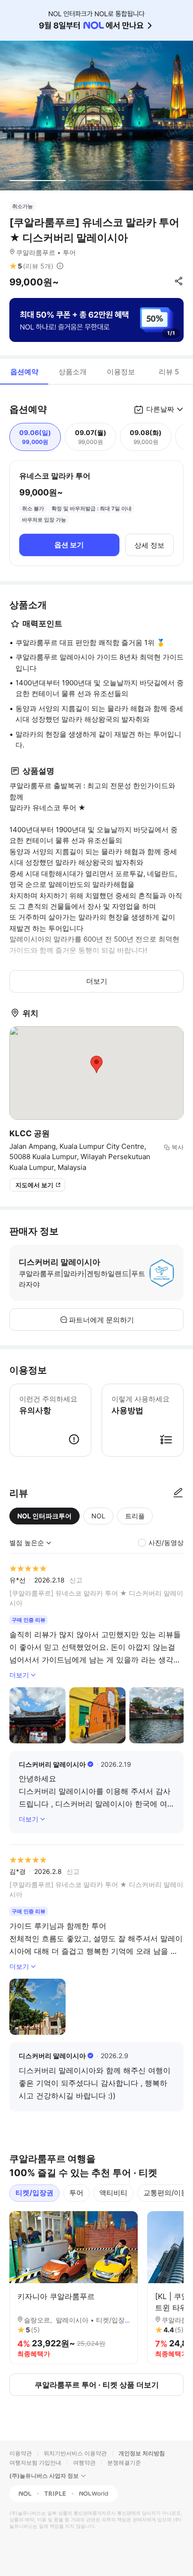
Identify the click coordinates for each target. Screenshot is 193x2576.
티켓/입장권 (34, 2193)
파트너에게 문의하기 (101, 1320)
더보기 (97, 981)
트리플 (135, 1516)
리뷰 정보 (60, 266)
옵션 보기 (69, 545)
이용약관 (21, 2453)
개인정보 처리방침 (142, 2453)
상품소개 (73, 372)
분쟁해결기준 (124, 2463)
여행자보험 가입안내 (35, 2463)
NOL (98, 1516)
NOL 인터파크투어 (45, 1516)
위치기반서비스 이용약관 (75, 2453)
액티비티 (113, 2193)
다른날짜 (160, 409)
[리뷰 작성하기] (178, 1493)
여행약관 (84, 2463)
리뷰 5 (169, 372)
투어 (76, 2193)
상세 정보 (149, 545)
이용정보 (121, 372)
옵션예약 (24, 372)
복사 (178, 1147)
